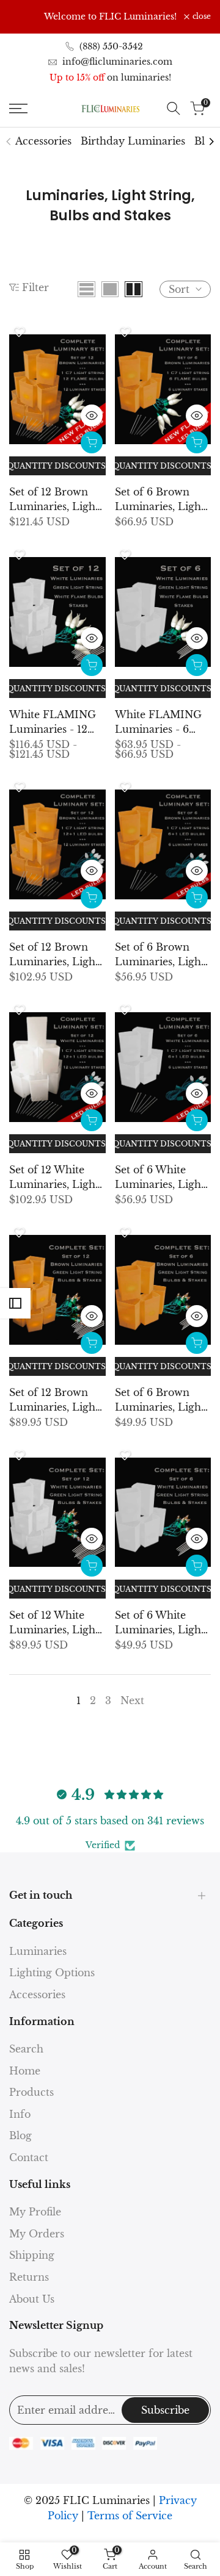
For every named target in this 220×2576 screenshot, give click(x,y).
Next (132, 1700)
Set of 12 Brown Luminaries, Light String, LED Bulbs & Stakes (54, 955)
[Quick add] (92, 442)
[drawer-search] (174, 108)
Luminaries (38, 1951)
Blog (20, 2135)
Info (20, 2114)
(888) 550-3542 (111, 46)
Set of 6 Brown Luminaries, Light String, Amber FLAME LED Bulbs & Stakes (163, 500)
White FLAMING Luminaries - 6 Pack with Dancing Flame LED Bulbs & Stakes (162, 722)
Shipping (32, 2255)
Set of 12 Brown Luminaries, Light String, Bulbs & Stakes (54, 1400)
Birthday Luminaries (133, 141)
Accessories (43, 141)
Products (31, 2092)
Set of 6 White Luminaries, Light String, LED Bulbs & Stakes (160, 1178)
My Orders (37, 2234)
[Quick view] (92, 416)
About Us (32, 2299)
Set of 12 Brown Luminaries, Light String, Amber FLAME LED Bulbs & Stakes (57, 500)
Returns (29, 2277)
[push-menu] (18, 109)
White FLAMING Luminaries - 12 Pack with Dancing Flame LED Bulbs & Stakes (56, 722)
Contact (29, 2157)
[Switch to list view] (86, 289)
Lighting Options (52, 1973)
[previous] (9, 142)
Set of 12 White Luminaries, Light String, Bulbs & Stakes (54, 1623)
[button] (19, 332)
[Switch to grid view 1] (110, 289)
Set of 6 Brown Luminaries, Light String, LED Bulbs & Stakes (160, 955)
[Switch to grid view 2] (134, 289)
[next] (211, 142)
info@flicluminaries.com (117, 62)
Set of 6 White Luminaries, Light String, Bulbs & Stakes (160, 1623)
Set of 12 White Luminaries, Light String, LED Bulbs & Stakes (54, 1178)
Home (25, 2071)
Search (26, 2049)
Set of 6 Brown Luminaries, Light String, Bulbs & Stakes (160, 1400)
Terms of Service (130, 2516)
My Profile (35, 2212)
